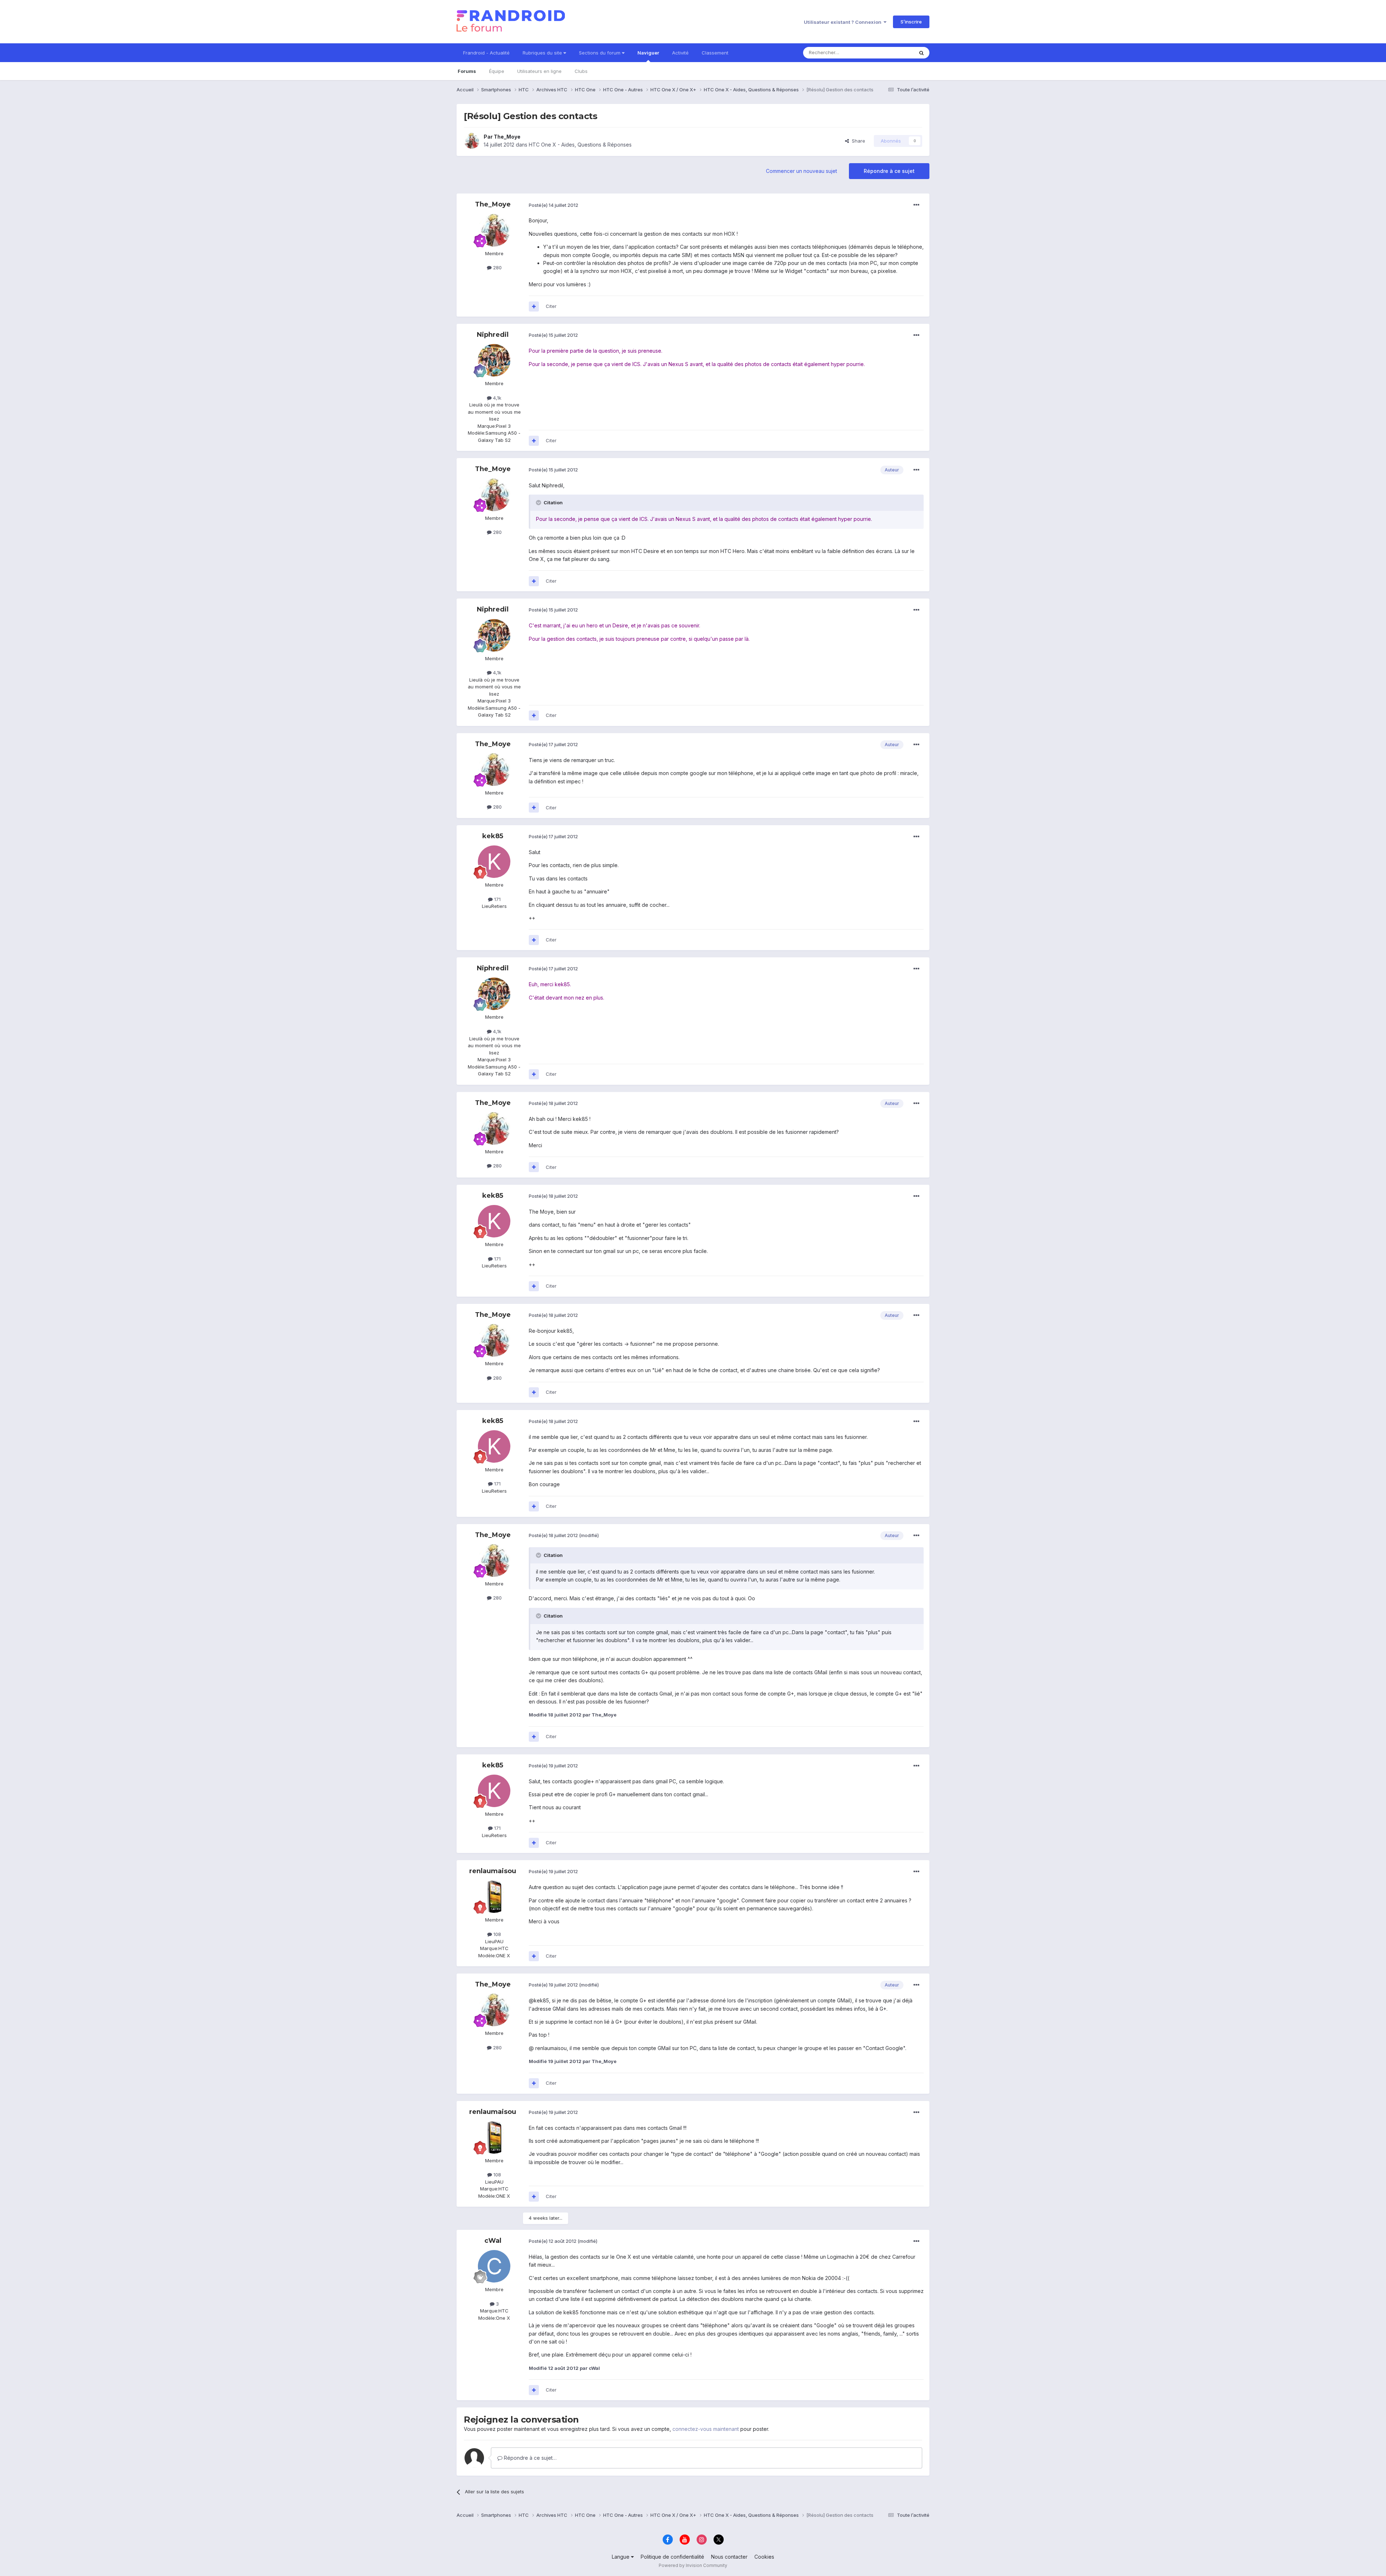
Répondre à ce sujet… (529, 2458)
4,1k (496, 398)
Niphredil (493, 335)
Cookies (764, 2557)
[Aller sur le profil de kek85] (494, 862)
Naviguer (648, 53)
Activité (680, 53)
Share (857, 141)
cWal (493, 2241)
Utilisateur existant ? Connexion (844, 22)
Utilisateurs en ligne (539, 71)
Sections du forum (600, 53)
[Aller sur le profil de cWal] (494, 2266)
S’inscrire (911, 22)
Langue (621, 2557)
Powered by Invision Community (693, 2565)
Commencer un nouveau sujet (801, 171)
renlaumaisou (493, 1871)
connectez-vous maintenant (706, 2429)
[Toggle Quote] (539, 502)
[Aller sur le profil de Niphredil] (494, 360)
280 (497, 267)
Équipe (497, 71)
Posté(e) (553, 205)
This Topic (892, 53)
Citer (551, 306)
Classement (715, 53)
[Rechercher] (921, 53)
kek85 (493, 836)
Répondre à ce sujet (889, 171)
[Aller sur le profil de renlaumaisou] (494, 1897)
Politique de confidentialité (672, 2557)
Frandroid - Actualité (486, 53)
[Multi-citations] (534, 306)
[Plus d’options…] (916, 205)
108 (496, 1934)
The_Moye (507, 137)
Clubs (581, 71)
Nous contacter (729, 2557)
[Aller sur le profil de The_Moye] (472, 141)
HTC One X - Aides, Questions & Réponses (580, 145)
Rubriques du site (543, 53)
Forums (467, 71)
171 (497, 899)
